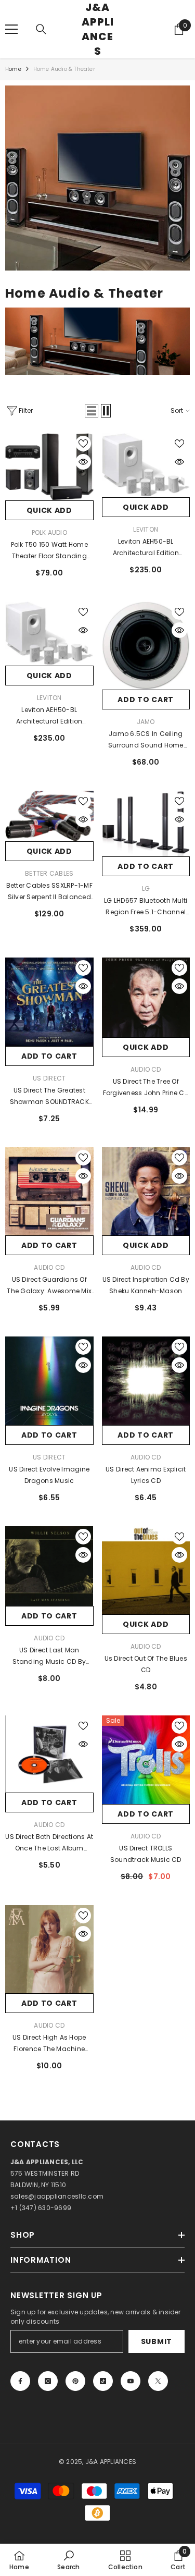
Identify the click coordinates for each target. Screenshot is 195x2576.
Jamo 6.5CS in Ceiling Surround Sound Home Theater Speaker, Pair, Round (146, 740)
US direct (49, 1078)
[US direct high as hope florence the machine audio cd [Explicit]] (49, 1949)
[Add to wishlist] (83, 444)
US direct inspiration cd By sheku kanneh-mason (146, 1285)
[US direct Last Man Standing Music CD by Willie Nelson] (49, 1566)
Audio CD (146, 1069)
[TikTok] (103, 2381)
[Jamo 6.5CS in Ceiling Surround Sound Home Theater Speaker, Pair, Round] (146, 646)
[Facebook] (20, 2381)
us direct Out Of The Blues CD (146, 1664)
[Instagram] (48, 2381)
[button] (92, 411)
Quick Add (49, 510)
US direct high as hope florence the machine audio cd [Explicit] (49, 2044)
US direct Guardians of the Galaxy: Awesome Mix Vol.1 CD (49, 1286)
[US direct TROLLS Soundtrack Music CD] (146, 1760)
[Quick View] (83, 462)
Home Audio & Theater (64, 69)
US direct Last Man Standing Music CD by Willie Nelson (49, 1657)
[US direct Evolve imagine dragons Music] (49, 1381)
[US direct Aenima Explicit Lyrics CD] (146, 1381)
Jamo (146, 722)
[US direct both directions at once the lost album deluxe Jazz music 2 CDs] (49, 1754)
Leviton (146, 529)
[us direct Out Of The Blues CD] (146, 1571)
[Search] (41, 29)
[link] (97, 178)
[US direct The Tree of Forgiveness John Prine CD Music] (146, 997)
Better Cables (49, 873)
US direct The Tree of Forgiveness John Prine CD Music (146, 1088)
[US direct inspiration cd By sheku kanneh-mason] (146, 1192)
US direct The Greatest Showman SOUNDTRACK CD (49, 1097)
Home (13, 69)
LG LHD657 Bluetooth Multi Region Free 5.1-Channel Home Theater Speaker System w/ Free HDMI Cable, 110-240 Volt (146, 907)
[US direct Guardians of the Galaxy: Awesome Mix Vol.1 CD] (49, 1192)
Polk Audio (49, 532)
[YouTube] (131, 2381)
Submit (157, 2341)
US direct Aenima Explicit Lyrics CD (146, 1475)
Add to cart (146, 700)
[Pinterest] (75, 2381)
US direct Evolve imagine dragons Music (49, 1475)
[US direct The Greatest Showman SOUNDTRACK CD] (49, 1002)
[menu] (11, 29)
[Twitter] (158, 2381)
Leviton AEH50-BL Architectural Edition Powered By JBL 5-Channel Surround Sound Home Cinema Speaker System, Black (146, 548)
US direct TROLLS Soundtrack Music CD (146, 1854)
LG (146, 888)
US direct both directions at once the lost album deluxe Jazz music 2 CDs (49, 1843)
